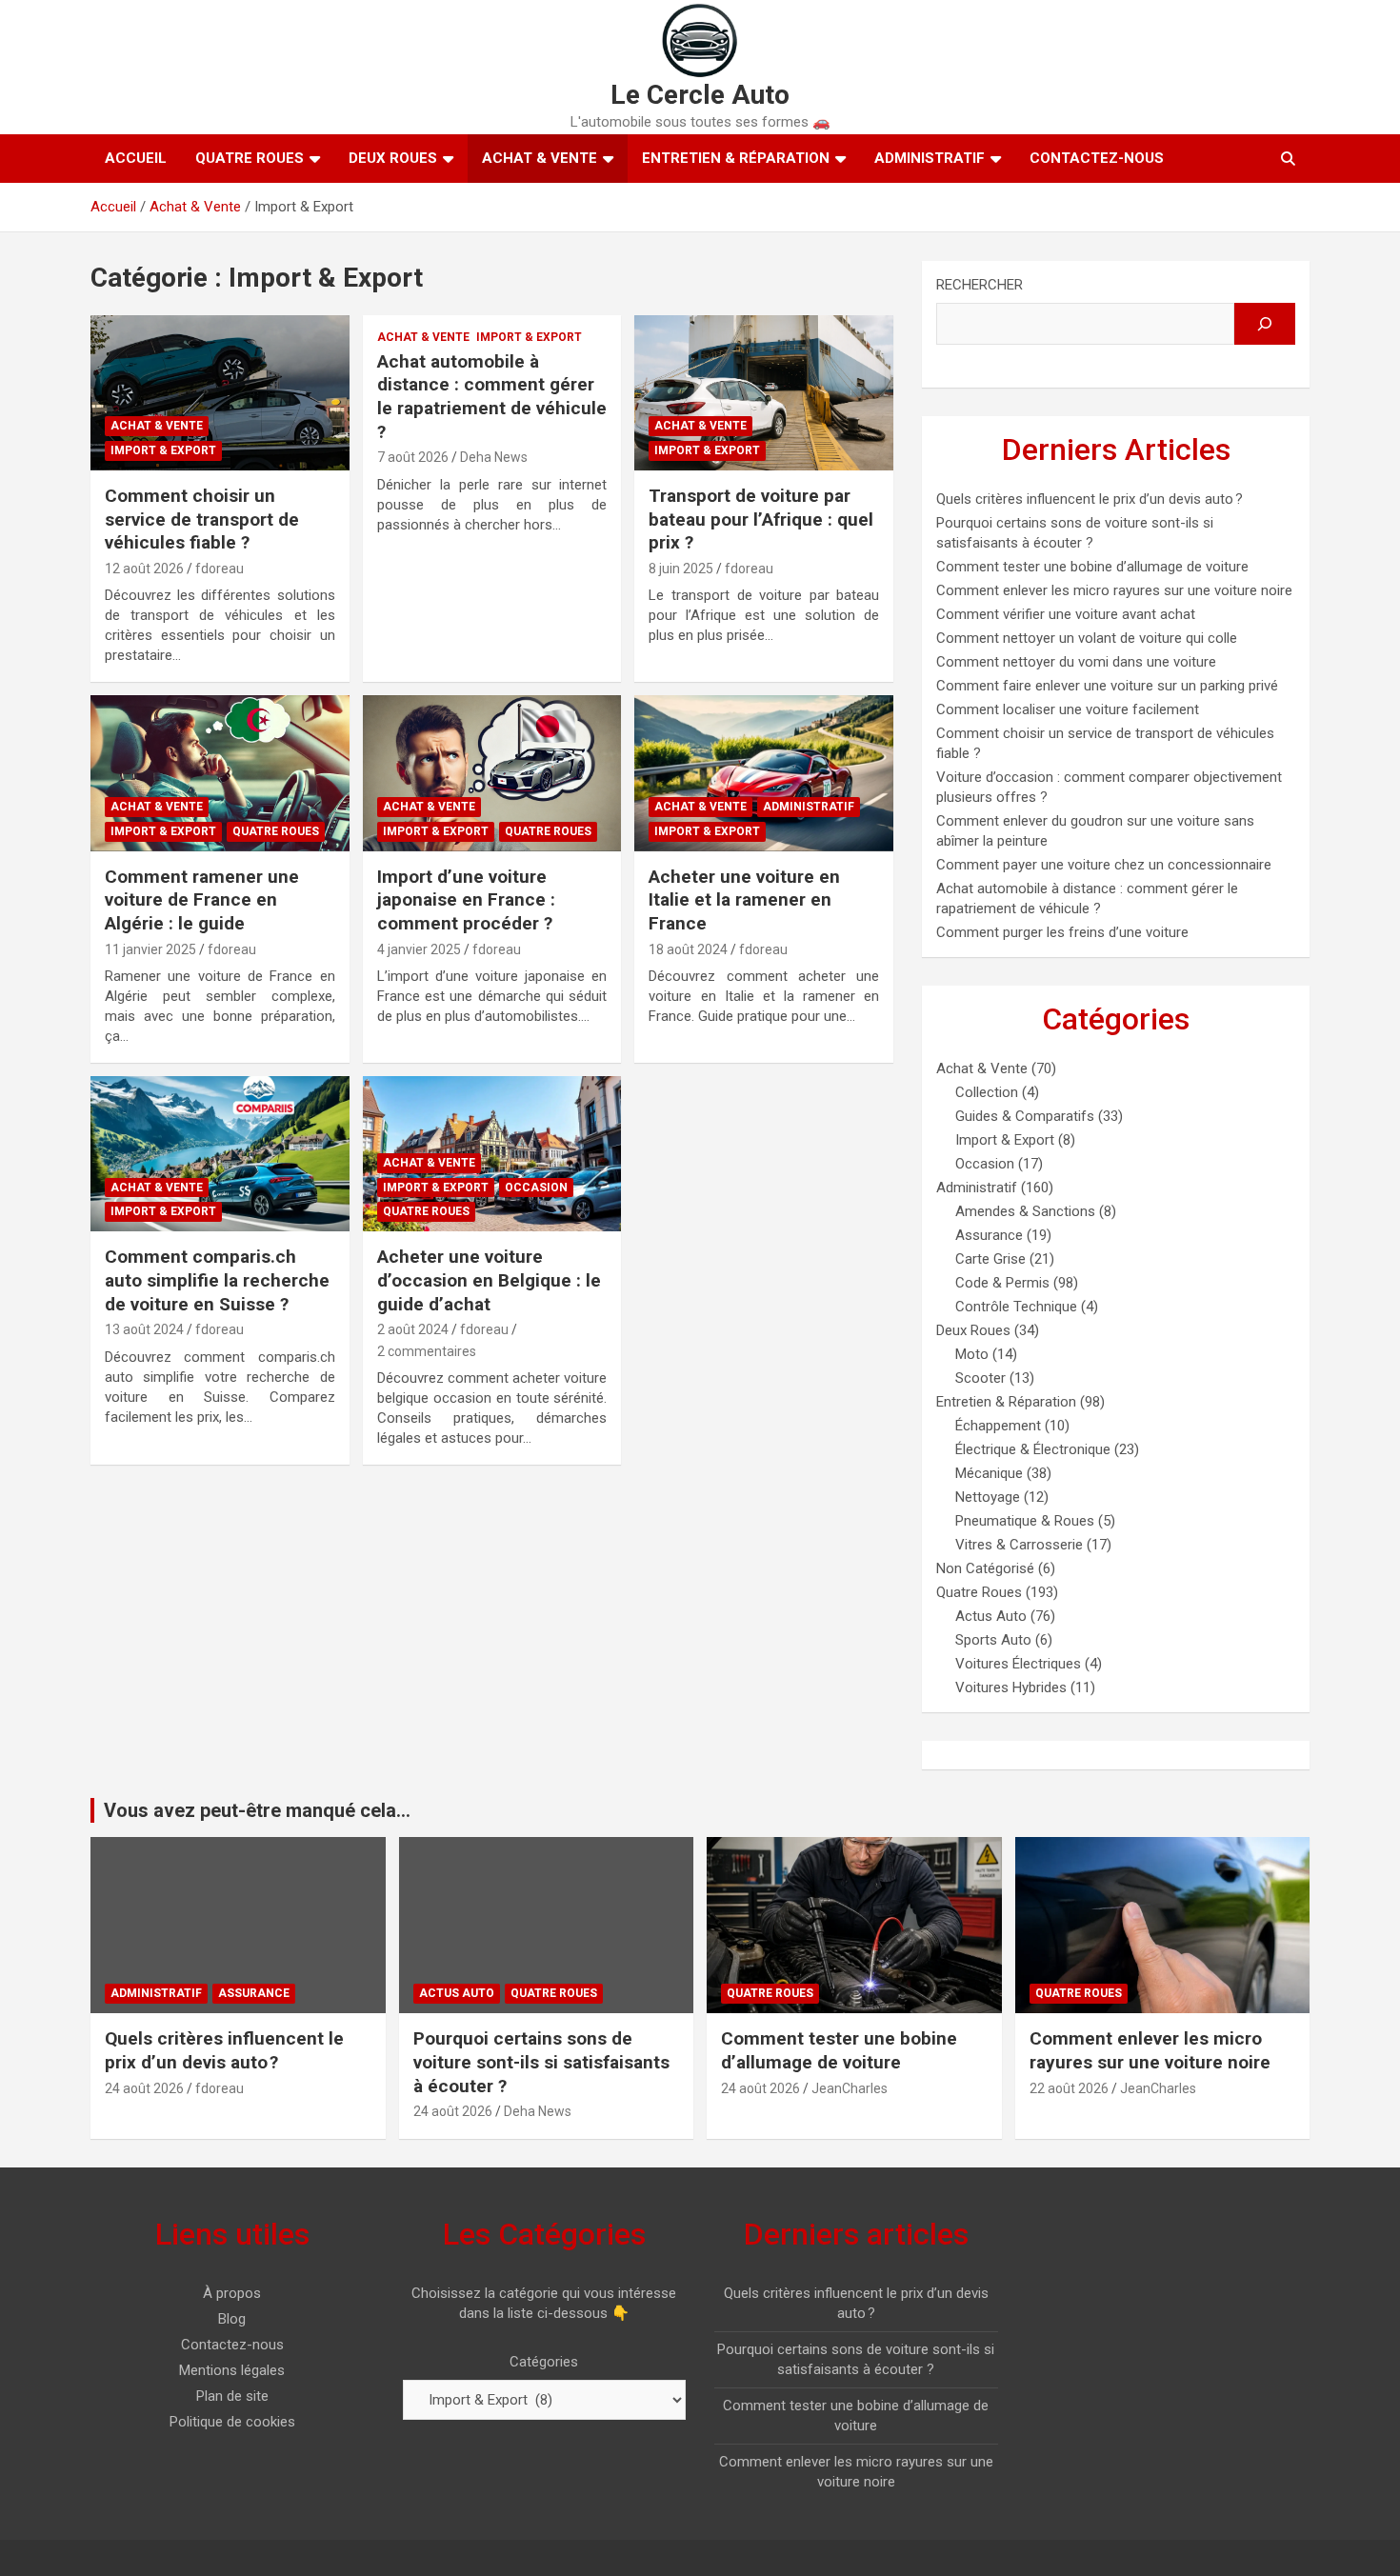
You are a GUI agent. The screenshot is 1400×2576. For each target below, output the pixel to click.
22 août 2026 (1069, 2088)
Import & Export (163, 450)
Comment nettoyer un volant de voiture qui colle (1087, 638)
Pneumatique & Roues (1025, 1521)
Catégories (544, 2362)
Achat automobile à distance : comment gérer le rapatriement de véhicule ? (492, 397)
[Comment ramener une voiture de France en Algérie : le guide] (220, 773)
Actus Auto (991, 1616)
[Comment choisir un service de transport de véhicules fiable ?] (220, 392)
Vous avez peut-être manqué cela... (257, 1810)
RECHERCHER (980, 285)
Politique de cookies (232, 2422)
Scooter (980, 1378)
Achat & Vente (540, 158)
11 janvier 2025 (150, 949)
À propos (232, 2293)
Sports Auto (993, 1640)
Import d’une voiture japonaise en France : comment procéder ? (466, 900)
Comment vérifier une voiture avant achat (1066, 614)
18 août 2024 (688, 949)
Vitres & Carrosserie (1019, 1545)
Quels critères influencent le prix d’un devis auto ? (1090, 499)
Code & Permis (1002, 1283)
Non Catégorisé (985, 1568)
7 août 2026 (413, 457)
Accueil (136, 158)
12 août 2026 (144, 569)
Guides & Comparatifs (1025, 1116)
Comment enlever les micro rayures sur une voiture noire (1114, 590)
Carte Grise (990, 1259)
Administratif (930, 158)
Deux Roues (393, 158)
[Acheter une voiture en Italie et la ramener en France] (764, 773)
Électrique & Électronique (1033, 1449)
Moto (972, 1354)
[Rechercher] (1265, 324)
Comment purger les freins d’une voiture (1062, 932)
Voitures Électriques (1018, 1664)
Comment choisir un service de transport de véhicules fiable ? (202, 519)
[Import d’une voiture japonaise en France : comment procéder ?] (492, 773)
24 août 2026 (144, 2088)
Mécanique (989, 1473)
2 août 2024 (413, 1329)
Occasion (536, 1188)
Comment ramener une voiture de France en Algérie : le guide (202, 900)
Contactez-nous (1097, 158)
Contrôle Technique (1016, 1307)
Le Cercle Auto (700, 95)
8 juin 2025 (681, 569)
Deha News (494, 457)
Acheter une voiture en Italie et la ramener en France (744, 900)
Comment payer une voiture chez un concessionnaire (1104, 865)
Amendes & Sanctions (1025, 1211)
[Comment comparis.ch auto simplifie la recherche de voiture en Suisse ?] (220, 1154)
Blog (232, 2319)
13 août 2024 (144, 1329)
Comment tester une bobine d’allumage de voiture (1092, 567)
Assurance (989, 1235)
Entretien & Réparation (736, 158)
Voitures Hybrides (1011, 1687)
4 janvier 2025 (419, 949)
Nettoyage (988, 1497)
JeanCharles (850, 2088)
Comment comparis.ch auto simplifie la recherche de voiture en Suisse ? (217, 1280)
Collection (987, 1092)
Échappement (998, 1426)
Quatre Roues (250, 158)
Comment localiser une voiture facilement (1068, 709)
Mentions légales (232, 2370)
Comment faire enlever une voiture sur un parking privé (1107, 686)
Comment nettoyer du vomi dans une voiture (1076, 662)
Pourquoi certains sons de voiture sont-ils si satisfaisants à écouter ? (541, 2062)
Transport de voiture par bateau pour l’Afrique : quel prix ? (761, 519)
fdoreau (220, 569)
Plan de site (232, 2396)
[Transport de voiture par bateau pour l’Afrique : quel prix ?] (764, 392)
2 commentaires (427, 1351)
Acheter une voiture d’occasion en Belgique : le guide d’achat (489, 1280)
